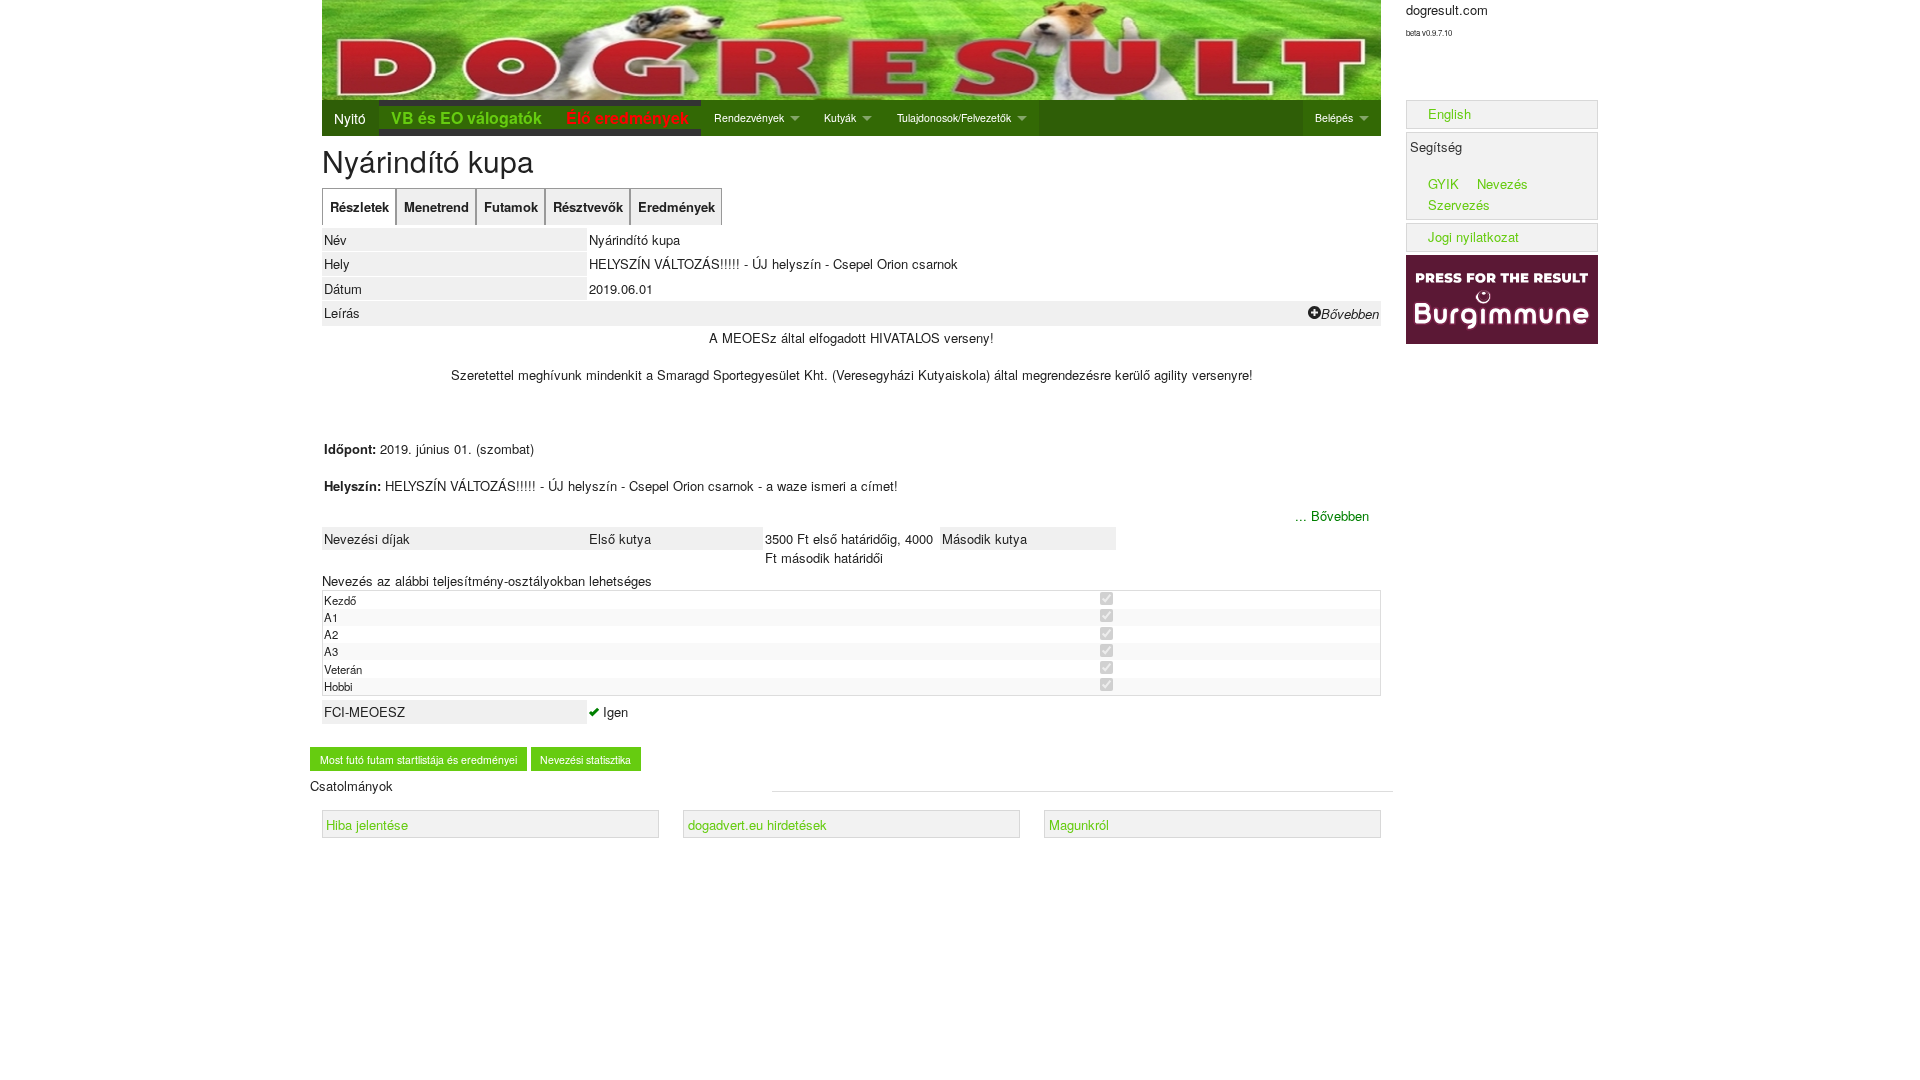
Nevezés (1502, 183)
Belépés (1334, 117)
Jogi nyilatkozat (1473, 236)
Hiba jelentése (367, 824)
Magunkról (1079, 824)
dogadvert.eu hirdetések (757, 824)
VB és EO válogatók (466, 117)
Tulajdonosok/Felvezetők (954, 117)
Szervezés (1459, 204)
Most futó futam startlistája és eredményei (418, 759)
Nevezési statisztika (585, 759)
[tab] (359, 207)
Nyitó (350, 118)
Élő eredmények (627, 117)
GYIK (1443, 183)
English (1449, 113)
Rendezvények (749, 117)
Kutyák (840, 117)
